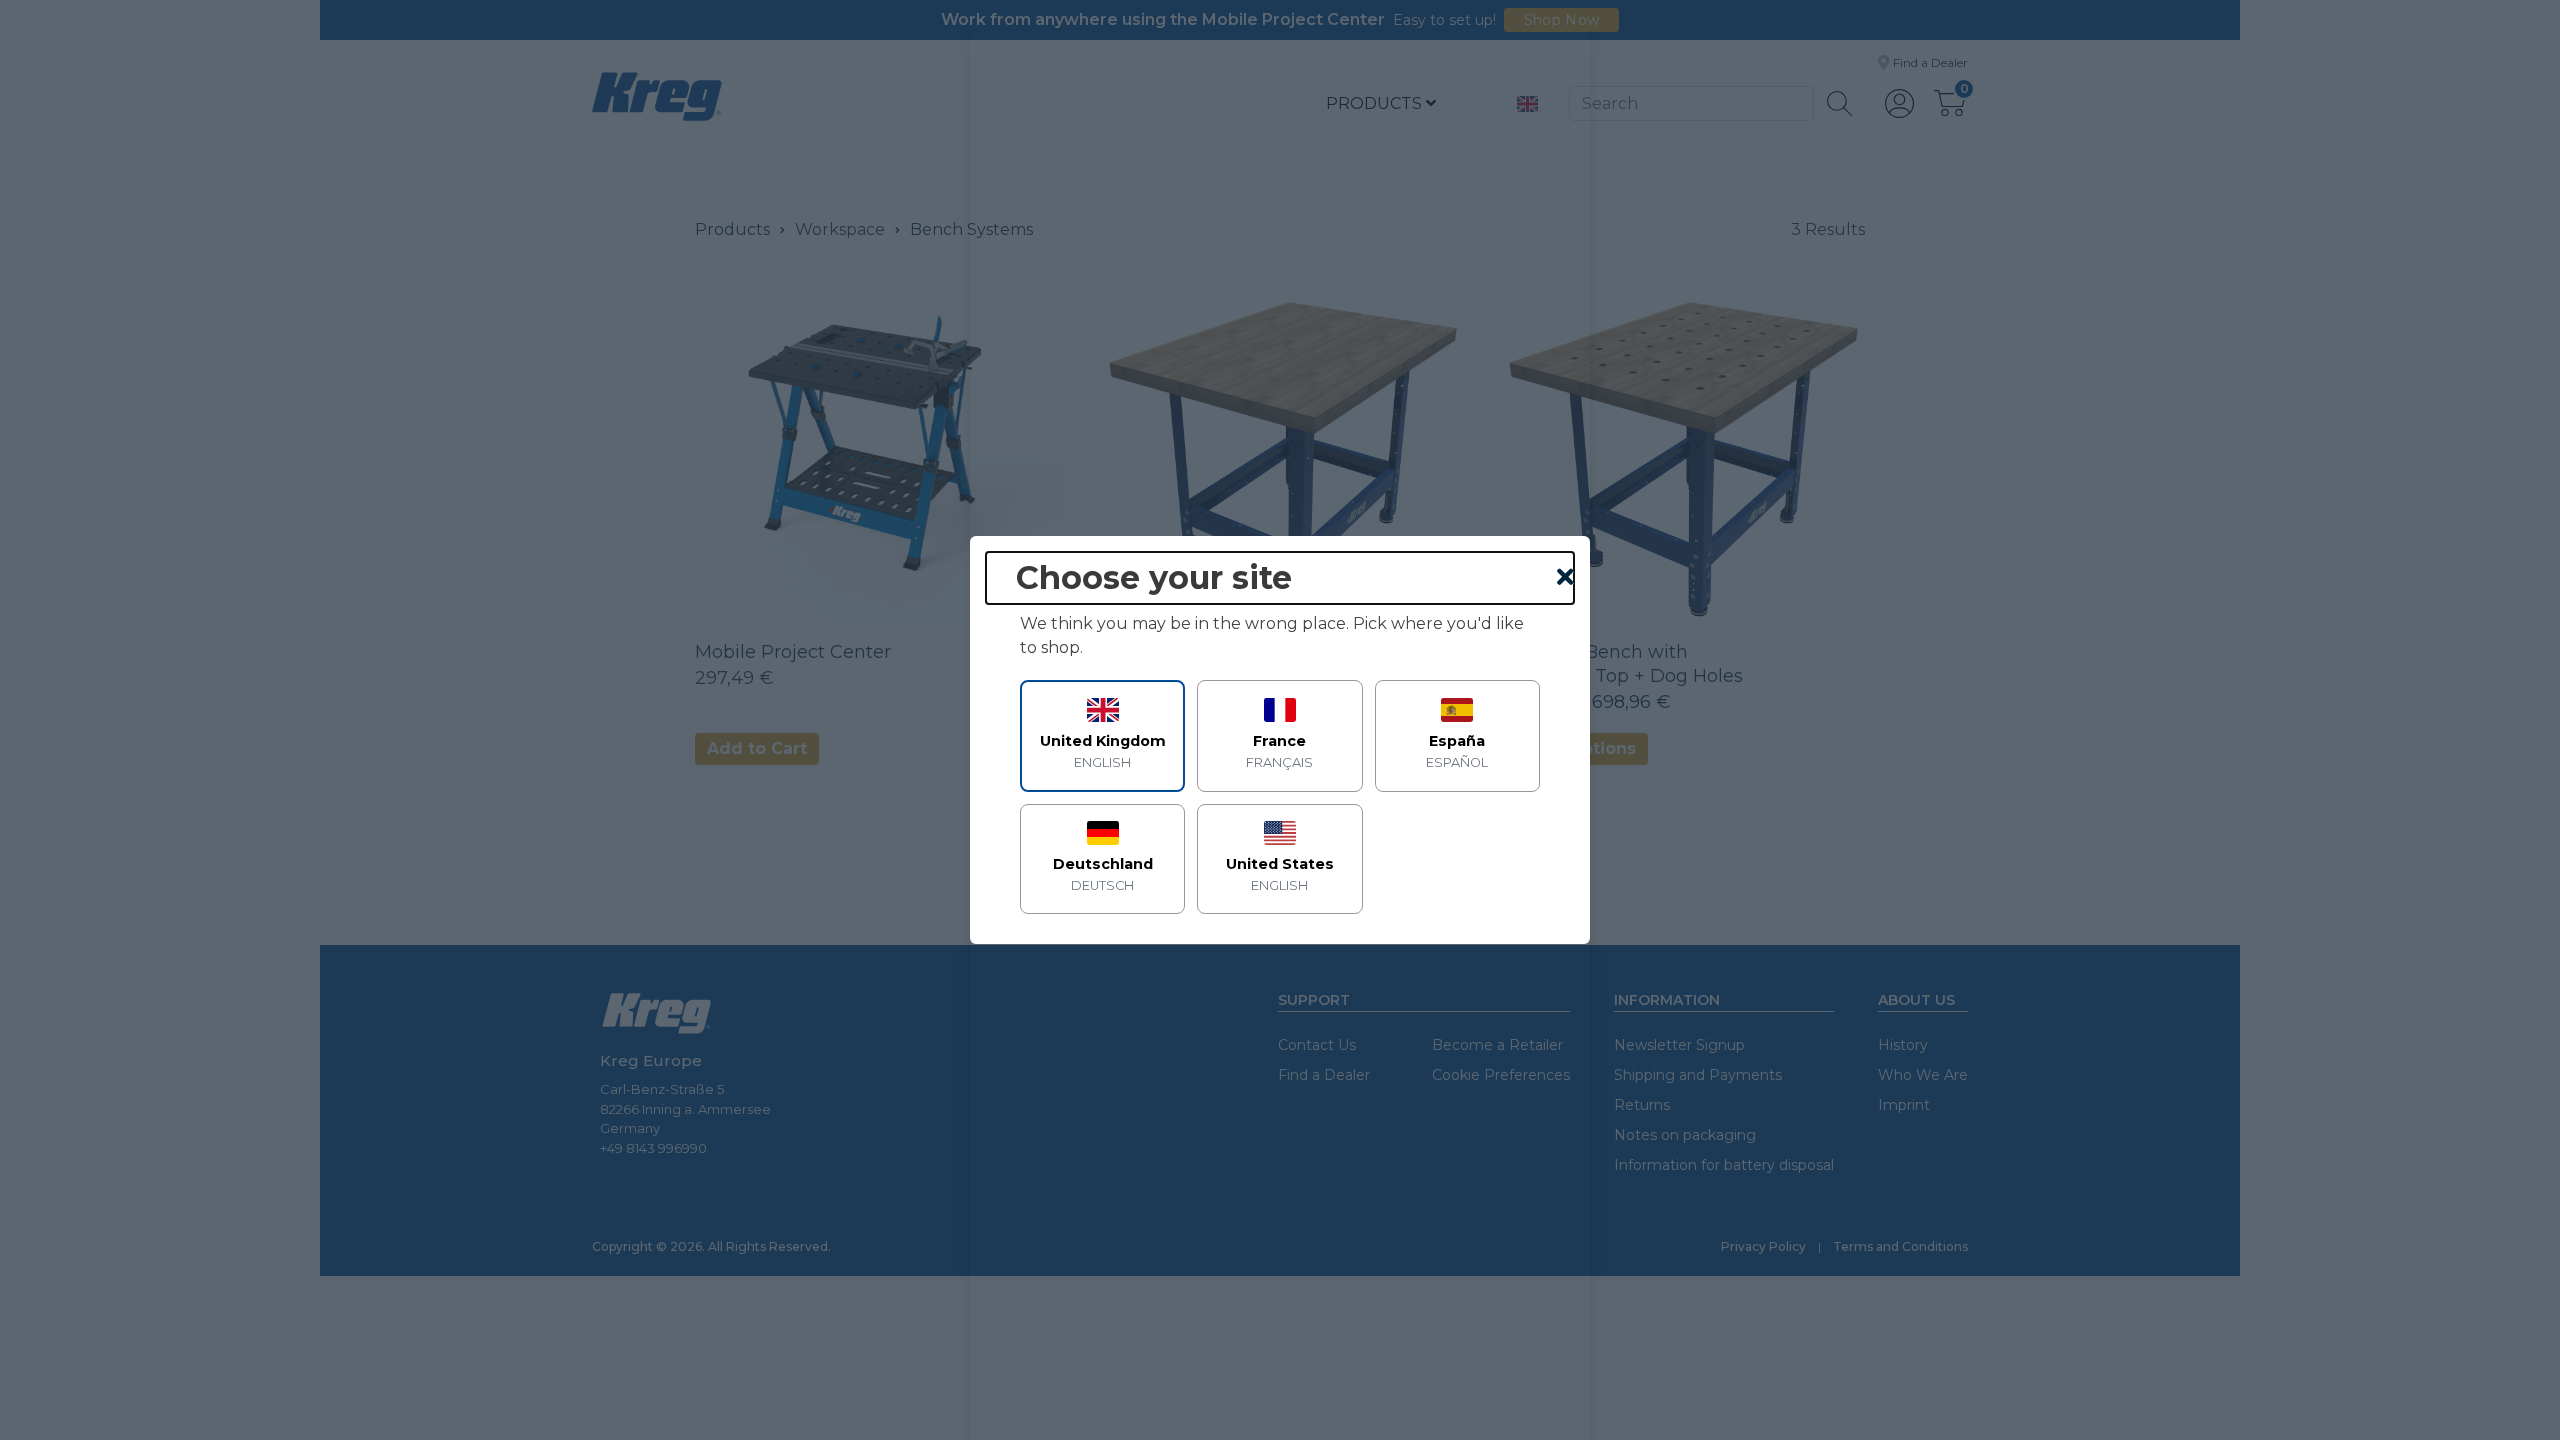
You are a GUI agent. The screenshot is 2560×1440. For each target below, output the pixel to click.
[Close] (1565, 578)
